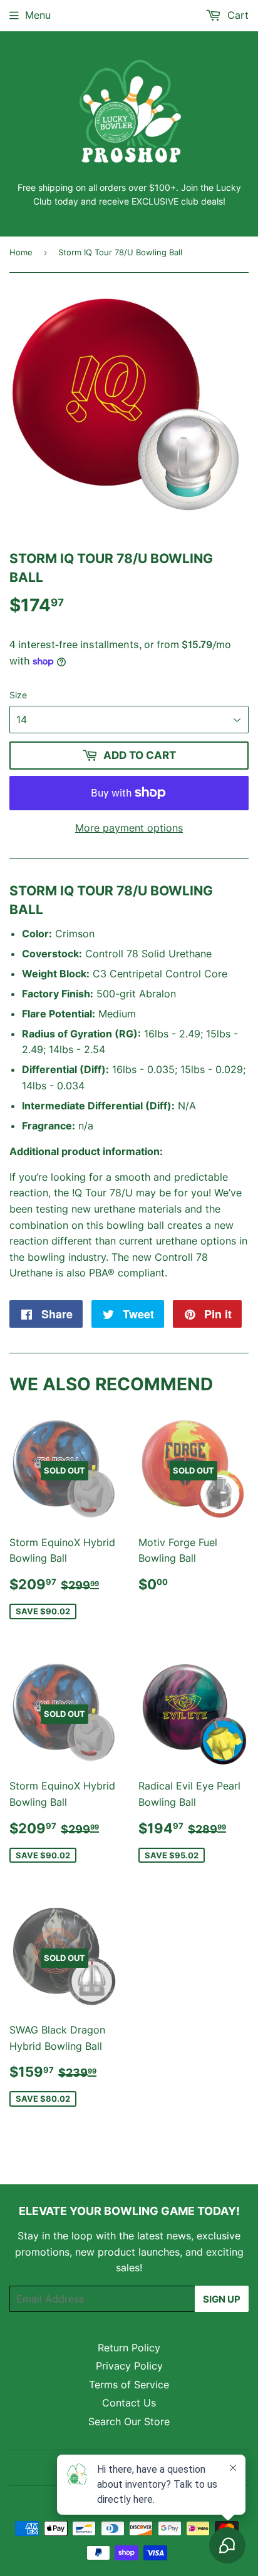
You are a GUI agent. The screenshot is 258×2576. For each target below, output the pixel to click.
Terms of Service (129, 2385)
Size (18, 695)
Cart (236, 15)
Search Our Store (129, 2421)
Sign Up (222, 2299)
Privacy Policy (129, 2366)
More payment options (129, 828)
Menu (38, 15)
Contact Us (129, 2403)
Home (21, 252)
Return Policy (129, 2348)
